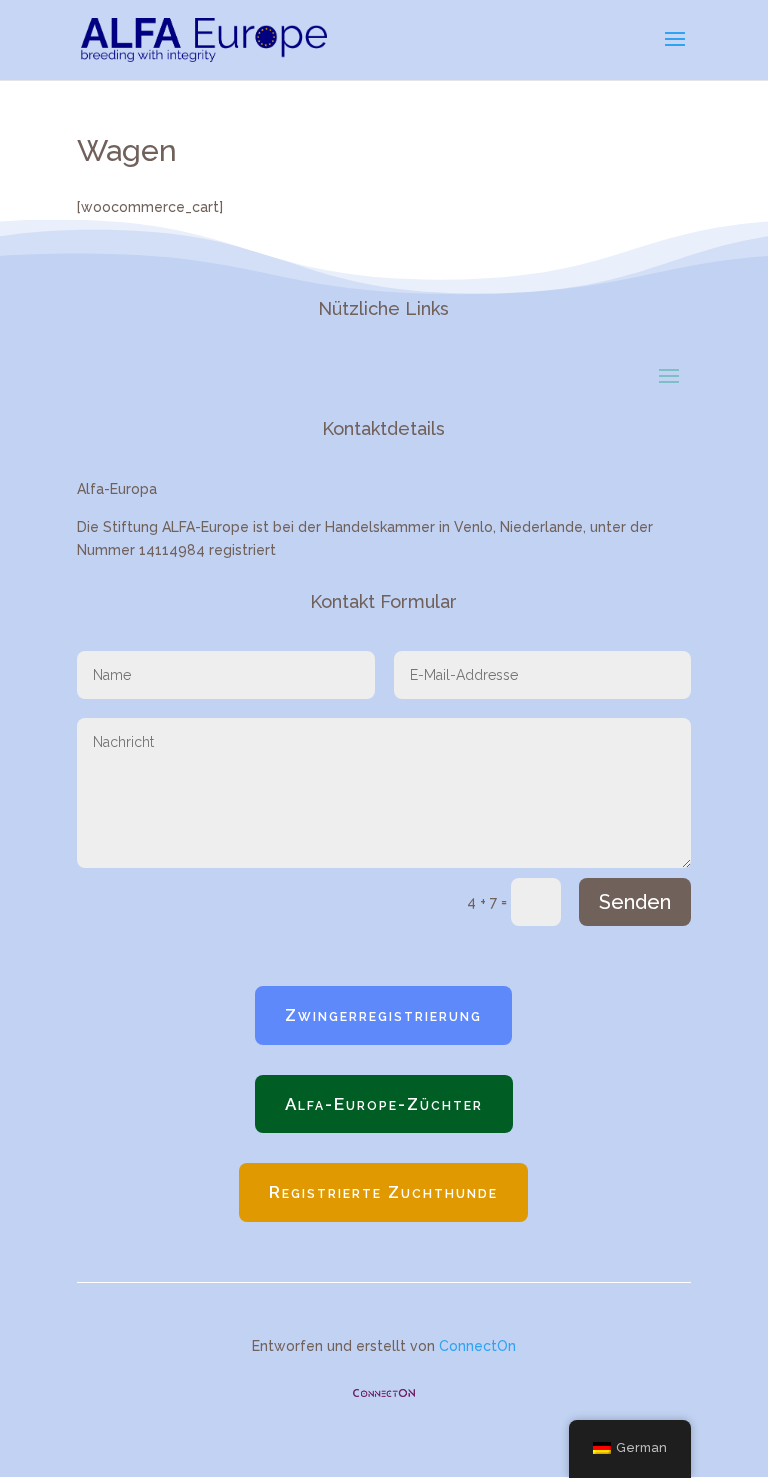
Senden (635, 902)
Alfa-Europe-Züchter (384, 1104)
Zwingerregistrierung (383, 1015)
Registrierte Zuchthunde (383, 1192)
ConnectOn (477, 1346)
